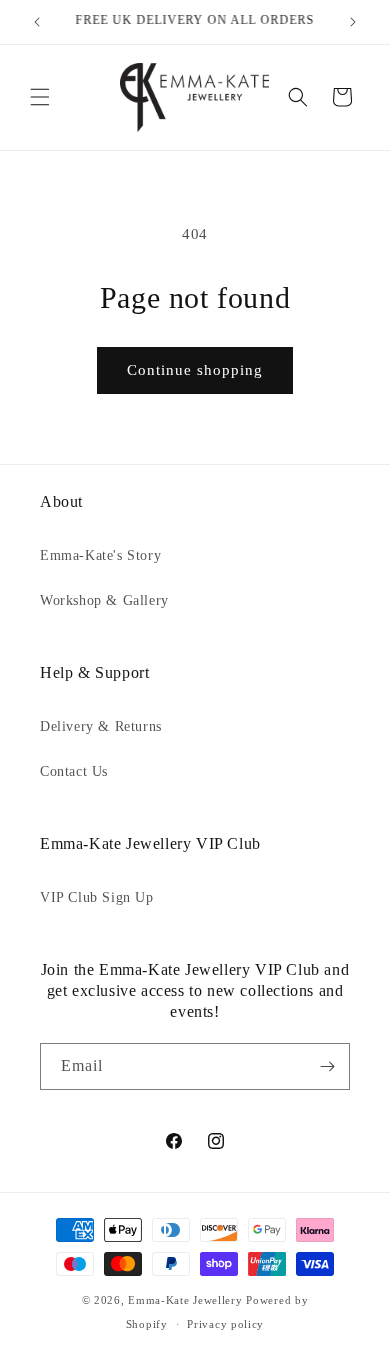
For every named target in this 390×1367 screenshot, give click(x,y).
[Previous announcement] (37, 22)
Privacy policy (225, 1324)
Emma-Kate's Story (100, 555)
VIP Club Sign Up (97, 897)
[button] (40, 97)
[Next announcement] (353, 22)
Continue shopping (195, 370)
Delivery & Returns (101, 726)
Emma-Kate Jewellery (185, 1300)
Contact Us (74, 771)
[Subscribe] (327, 1066)
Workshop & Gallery (104, 600)
